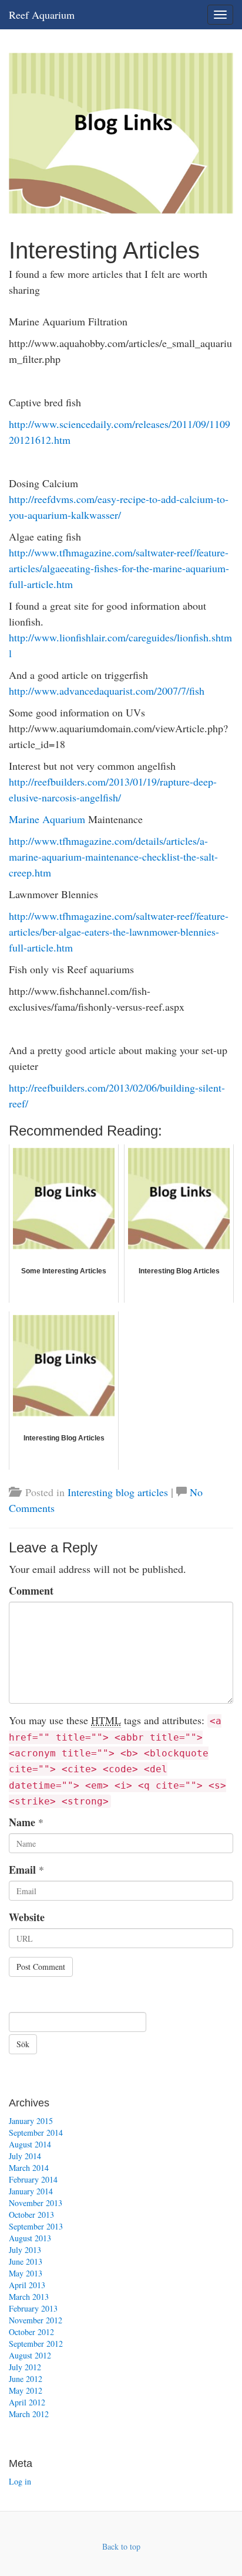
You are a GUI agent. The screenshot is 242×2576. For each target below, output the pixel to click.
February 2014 (33, 2179)
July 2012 (25, 2367)
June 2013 (26, 2261)
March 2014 (29, 2168)
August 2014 (30, 2144)
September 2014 (36, 2132)
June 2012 (26, 2379)
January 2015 (31, 2121)
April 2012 (27, 2402)
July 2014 (25, 2156)
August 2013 (30, 2238)
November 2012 (36, 2320)
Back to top (121, 2546)
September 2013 (36, 2226)
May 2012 (26, 2390)
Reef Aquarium (42, 15)
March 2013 (29, 2297)
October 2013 (31, 2215)
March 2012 (29, 2414)
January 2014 (31, 2191)
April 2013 (27, 2285)
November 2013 (36, 2203)
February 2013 (33, 2308)
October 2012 (31, 2332)
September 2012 (36, 2344)
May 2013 (26, 2273)
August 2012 (30, 2355)
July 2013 (25, 2250)
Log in (20, 2481)
